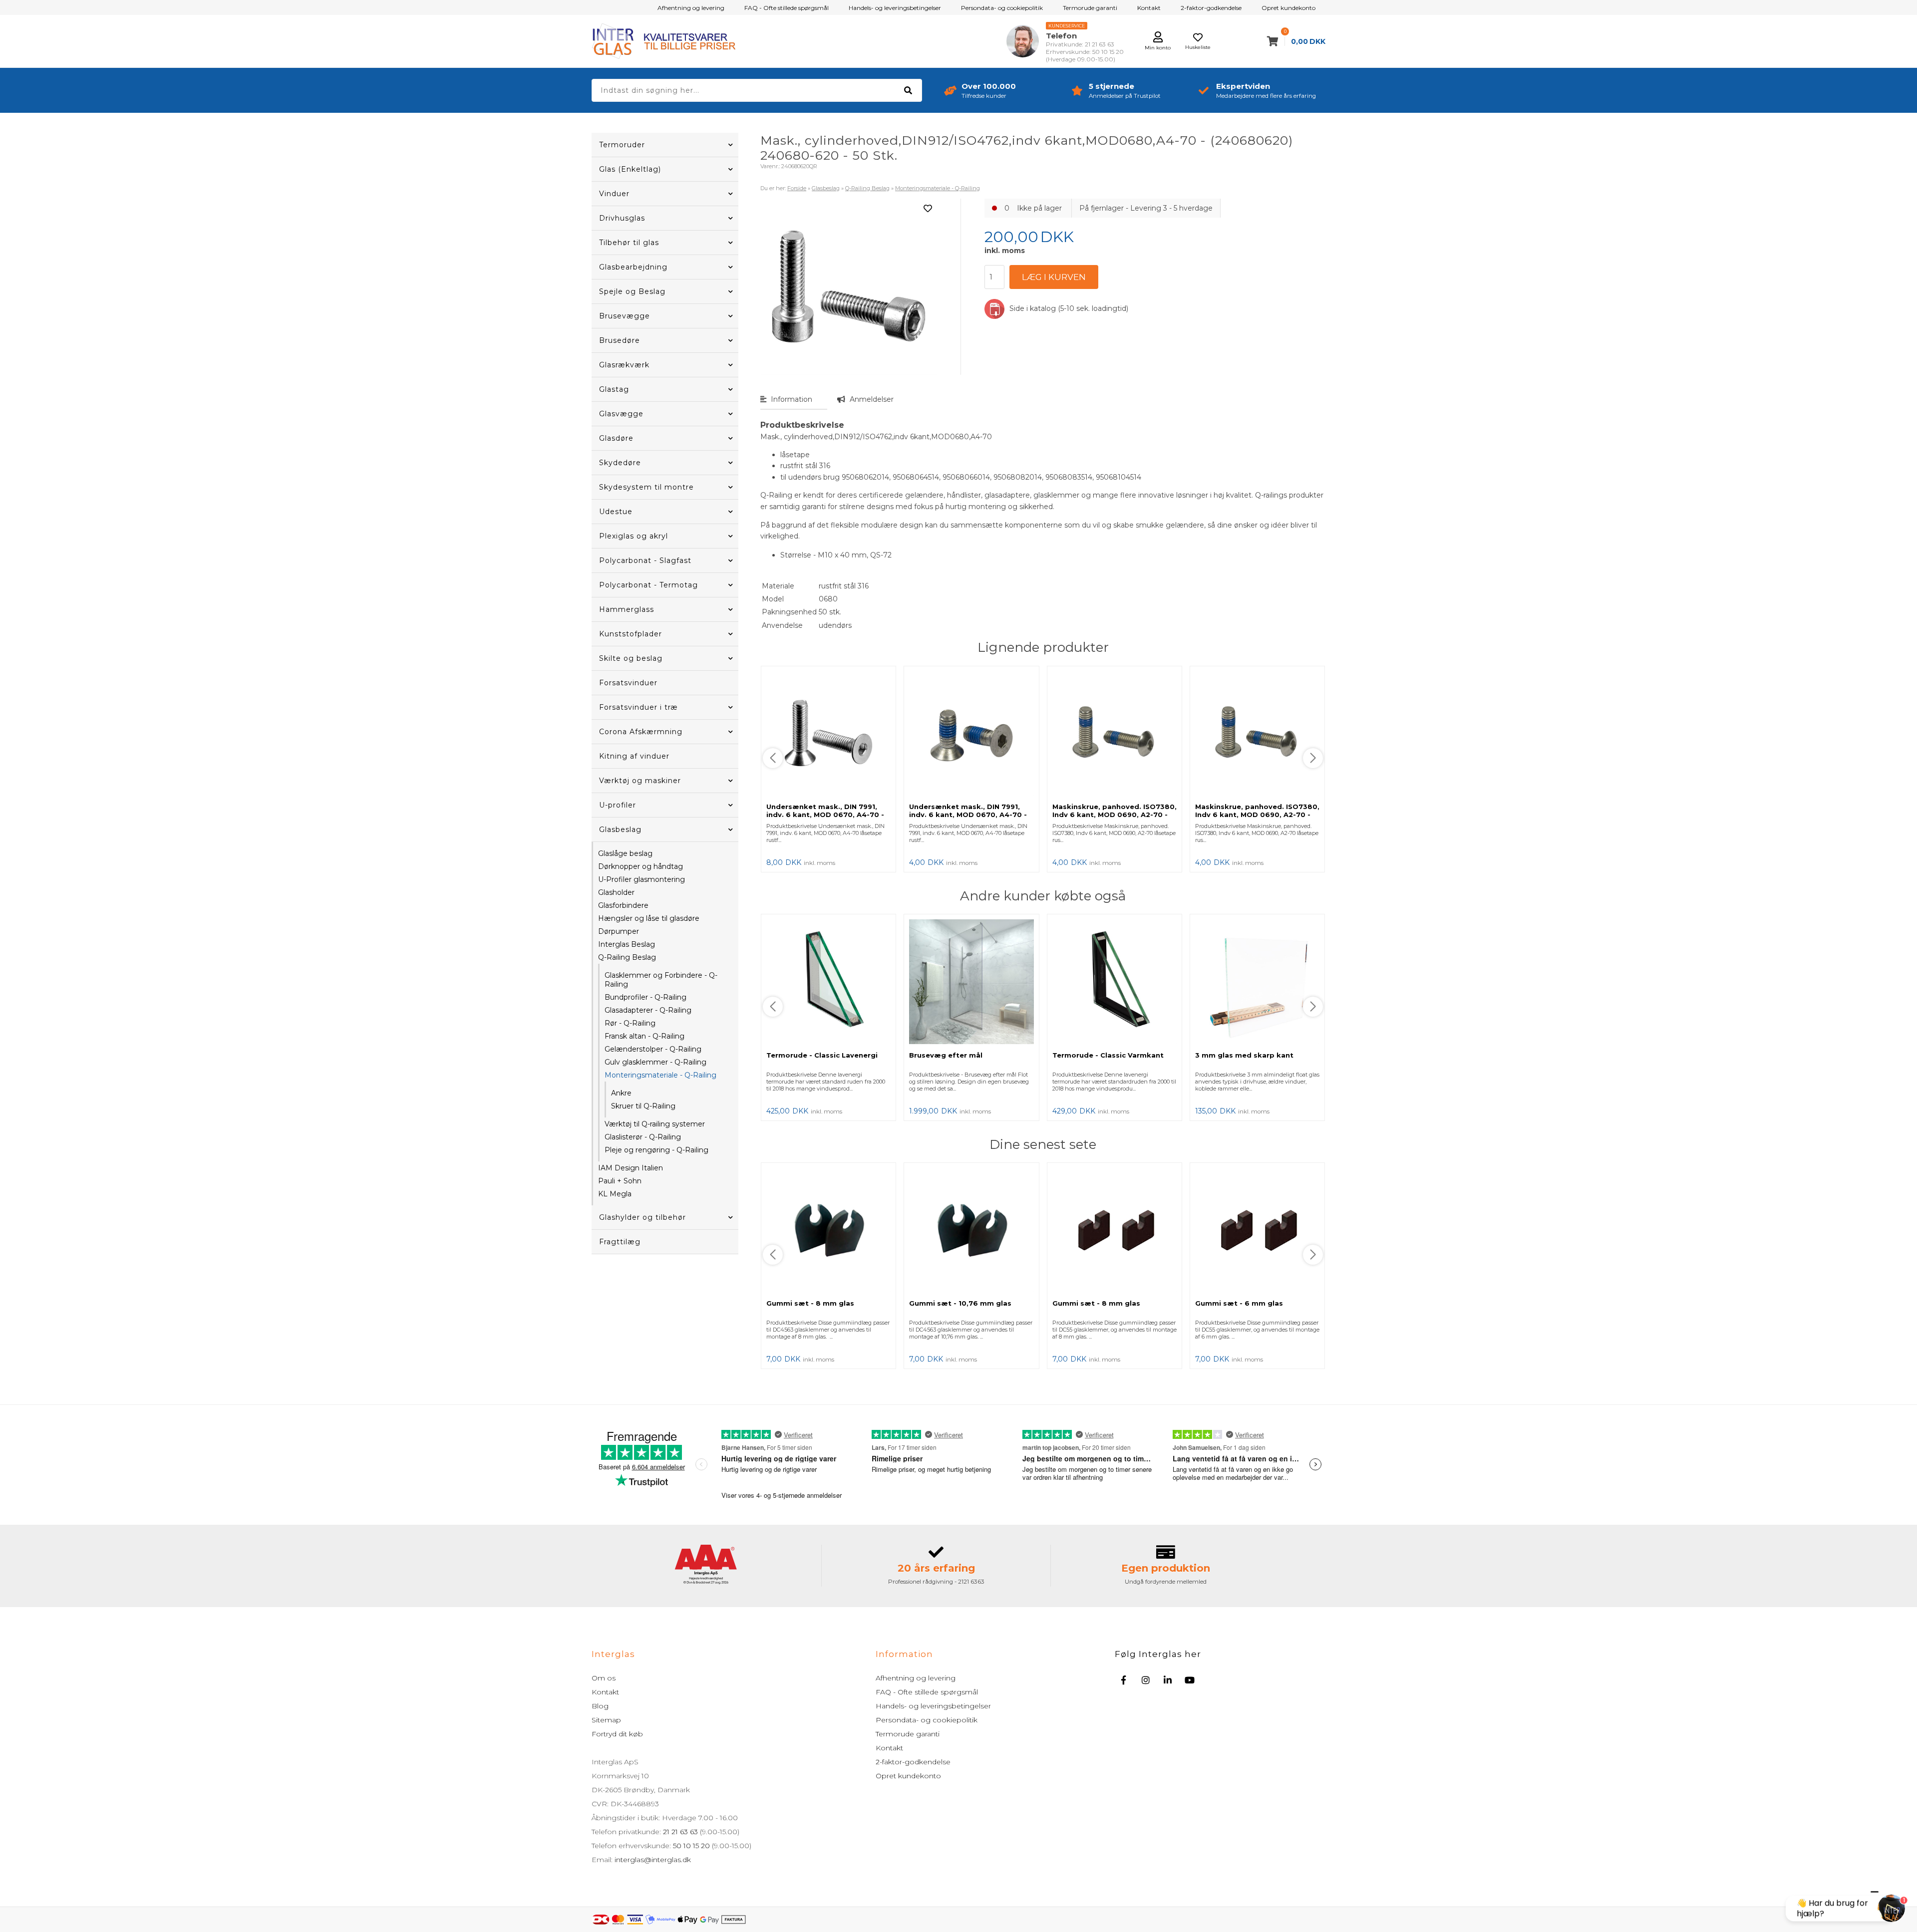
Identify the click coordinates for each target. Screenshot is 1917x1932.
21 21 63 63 (680, 1832)
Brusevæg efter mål (946, 1055)
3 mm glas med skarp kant (1244, 1055)
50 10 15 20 (691, 1846)
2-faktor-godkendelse (1211, 8)
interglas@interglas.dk (653, 1860)
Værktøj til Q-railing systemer (655, 1124)
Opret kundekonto (1288, 8)
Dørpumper (619, 931)
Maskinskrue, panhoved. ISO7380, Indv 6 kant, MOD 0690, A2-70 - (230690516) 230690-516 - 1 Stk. (1257, 815)
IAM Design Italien (631, 1168)
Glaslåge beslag (625, 853)
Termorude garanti (1090, 8)
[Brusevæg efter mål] (971, 982)
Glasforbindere (623, 905)
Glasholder (616, 892)
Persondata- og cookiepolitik (1002, 8)
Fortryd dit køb (617, 1734)
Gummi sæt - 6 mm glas (1239, 1303)
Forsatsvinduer (628, 683)
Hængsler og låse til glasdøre (649, 918)
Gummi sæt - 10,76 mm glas (960, 1303)
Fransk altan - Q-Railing (644, 1036)
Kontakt (1149, 8)
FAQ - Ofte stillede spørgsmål (787, 8)
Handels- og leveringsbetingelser (895, 8)
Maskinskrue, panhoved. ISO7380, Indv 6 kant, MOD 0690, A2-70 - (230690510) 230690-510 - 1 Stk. (1115, 815)
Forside (797, 188)
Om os (604, 1678)
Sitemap (606, 1720)
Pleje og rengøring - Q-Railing (656, 1150)
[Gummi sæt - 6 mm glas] (1257, 1231)
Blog (600, 1706)
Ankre (621, 1093)
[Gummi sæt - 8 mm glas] (828, 1231)
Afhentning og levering (691, 8)
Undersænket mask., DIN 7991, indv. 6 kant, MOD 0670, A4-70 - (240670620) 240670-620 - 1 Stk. (971, 815)
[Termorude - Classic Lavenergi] (828, 982)
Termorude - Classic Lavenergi (822, 1055)
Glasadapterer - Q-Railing (648, 1010)
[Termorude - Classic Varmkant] (1115, 982)
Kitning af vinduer (634, 756)
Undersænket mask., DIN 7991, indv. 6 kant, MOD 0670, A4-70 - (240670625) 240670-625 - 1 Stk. (827, 815)
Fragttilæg (620, 1242)
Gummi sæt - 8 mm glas (810, 1303)
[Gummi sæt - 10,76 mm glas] (971, 1231)
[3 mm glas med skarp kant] (1257, 982)
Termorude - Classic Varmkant (1108, 1055)
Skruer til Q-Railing (643, 1106)
